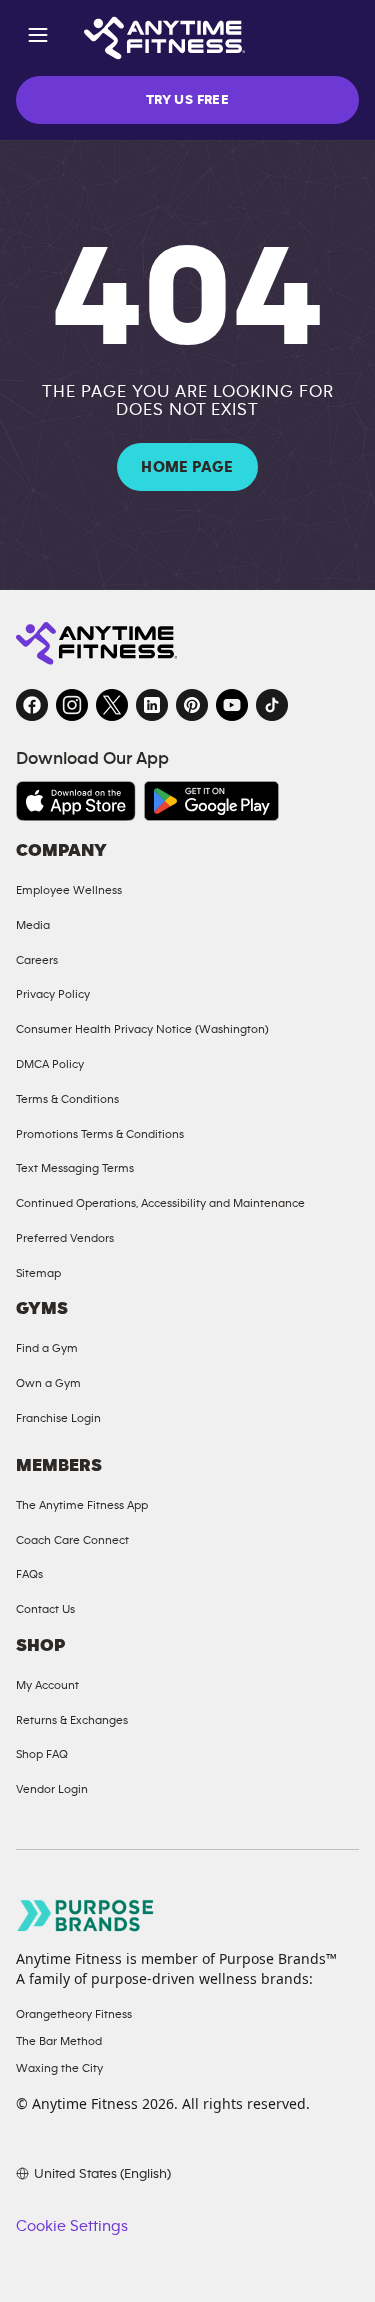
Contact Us (45, 1609)
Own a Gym (48, 1383)
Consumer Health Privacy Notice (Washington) (142, 1029)
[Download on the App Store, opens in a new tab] (76, 801)
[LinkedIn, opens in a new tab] (152, 705)
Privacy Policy (53, 994)
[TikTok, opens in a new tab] (272, 705)
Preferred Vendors (65, 1238)
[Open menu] (38, 38)
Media (33, 925)
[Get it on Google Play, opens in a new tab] (211, 801)
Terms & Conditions (67, 1099)
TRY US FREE (187, 100)
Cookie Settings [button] (72, 2226)
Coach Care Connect (72, 1540)
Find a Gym (47, 1348)
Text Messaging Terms (75, 1168)
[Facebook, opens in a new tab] (32, 705)
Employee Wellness (69, 890)
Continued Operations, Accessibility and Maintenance (160, 1203)
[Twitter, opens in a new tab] (112, 705)
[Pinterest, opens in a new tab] (192, 705)
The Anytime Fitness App (82, 1505)
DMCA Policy (50, 1064)
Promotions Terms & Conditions (100, 1134)
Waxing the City (59, 2068)
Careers (37, 960)
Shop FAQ (42, 1754)
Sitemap (38, 1273)
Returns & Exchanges (72, 1720)
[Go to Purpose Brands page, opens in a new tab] (86, 1915)
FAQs (29, 1574)
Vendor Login (52, 1789)
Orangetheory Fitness (74, 2014)
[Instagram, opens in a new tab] (72, 705)
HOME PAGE (187, 467)
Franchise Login (58, 1418)
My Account (47, 1685)
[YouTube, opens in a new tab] (232, 705)
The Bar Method (59, 2041)
